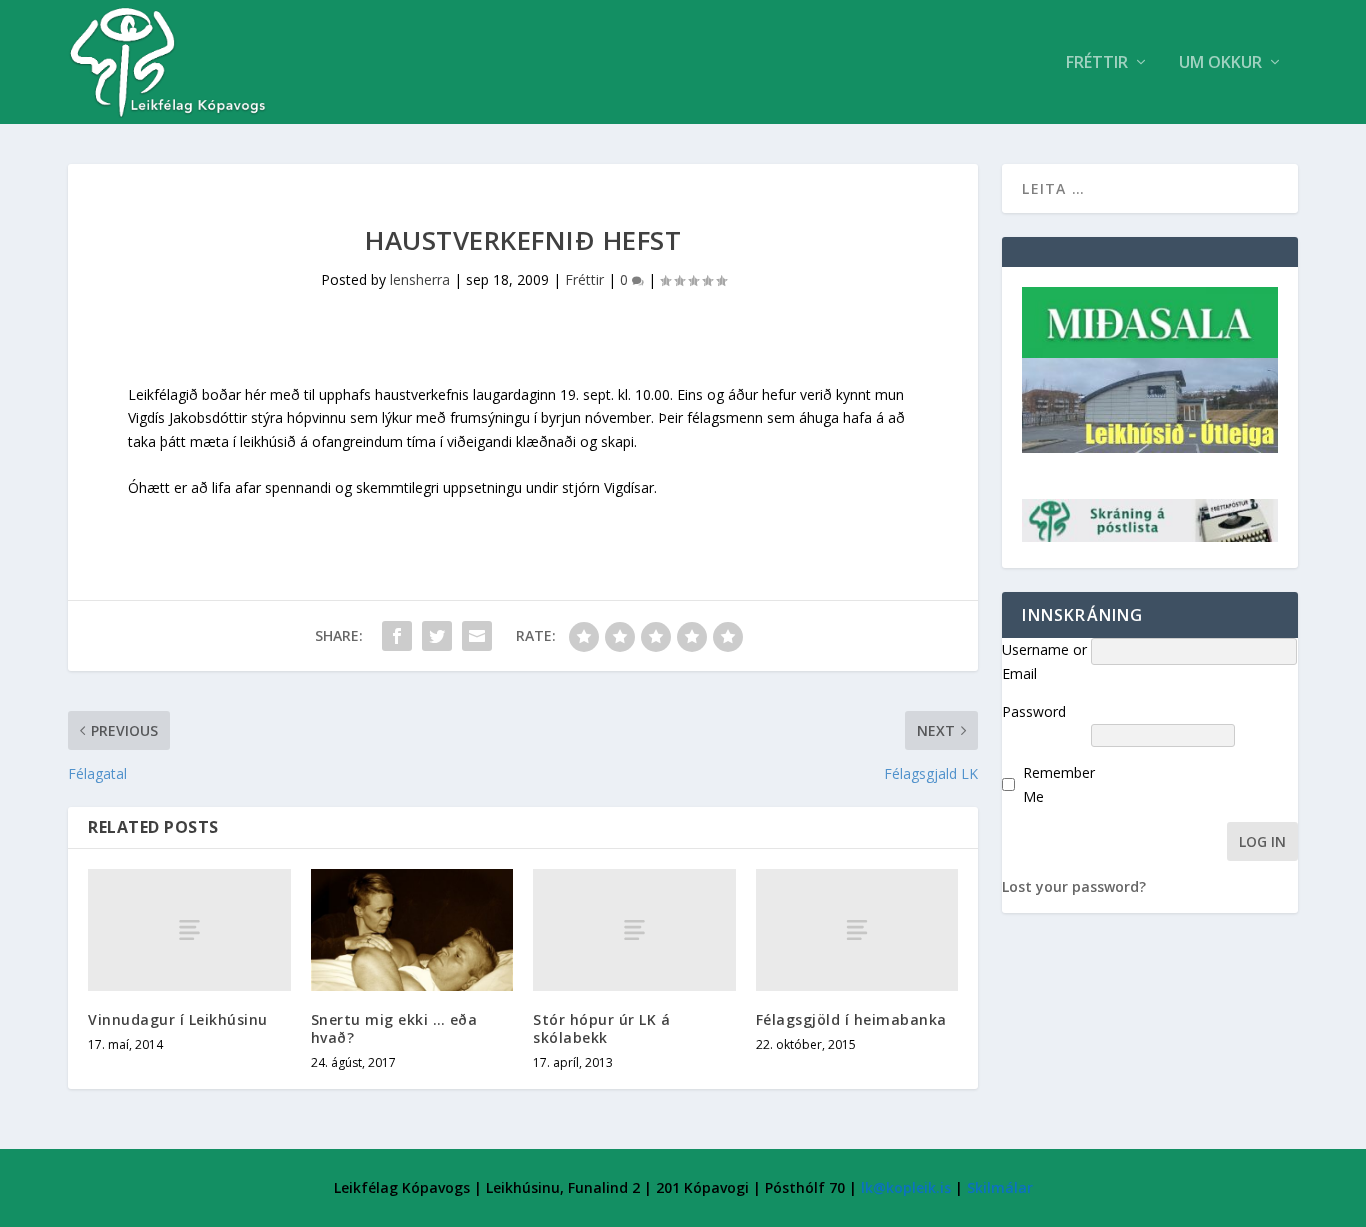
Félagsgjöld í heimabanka (851, 1019)
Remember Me (1059, 784)
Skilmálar (1000, 1187)
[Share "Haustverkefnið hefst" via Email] (477, 636)
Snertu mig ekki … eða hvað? (394, 1028)
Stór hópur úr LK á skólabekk (601, 1028)
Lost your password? (1074, 886)
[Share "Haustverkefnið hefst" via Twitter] (437, 636)
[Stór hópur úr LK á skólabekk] (634, 929)
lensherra (420, 279)
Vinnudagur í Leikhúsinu (178, 1019)
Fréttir (1097, 63)
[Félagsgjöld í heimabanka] (857, 929)
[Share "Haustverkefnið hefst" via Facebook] (397, 636)
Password (1034, 711)
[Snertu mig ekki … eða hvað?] (412, 930)
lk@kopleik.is (906, 1187)
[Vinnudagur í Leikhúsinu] (189, 929)
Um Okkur (1220, 63)
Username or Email (1044, 661)
